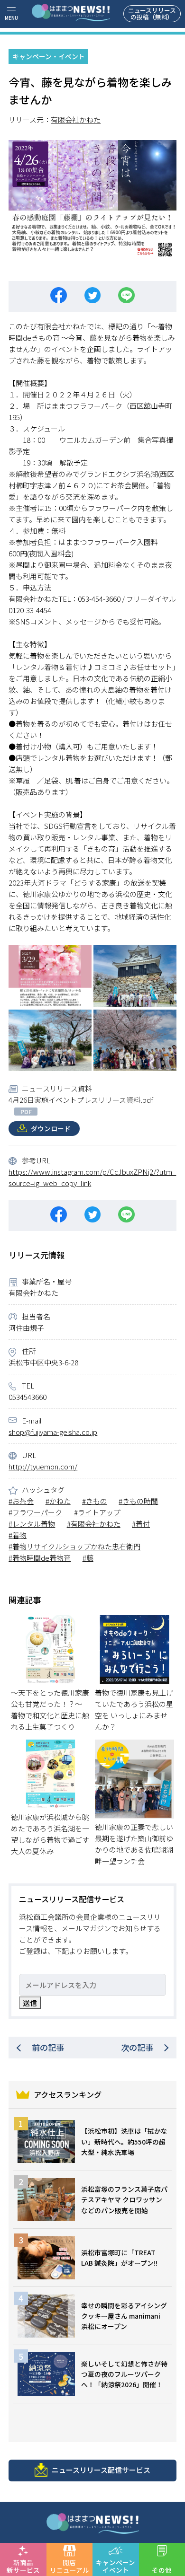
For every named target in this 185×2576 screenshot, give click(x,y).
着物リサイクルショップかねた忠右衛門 (76, 1546)
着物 (19, 1535)
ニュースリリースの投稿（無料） (152, 13)
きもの (97, 1501)
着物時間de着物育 (42, 1558)
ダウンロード (51, 1128)
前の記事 (48, 2047)
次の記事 (137, 2047)
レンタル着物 (34, 1524)
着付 (143, 1524)
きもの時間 (140, 1501)
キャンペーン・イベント (49, 56)
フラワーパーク (37, 1512)
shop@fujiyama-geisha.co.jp (53, 1432)
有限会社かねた (76, 119)
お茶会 (23, 1501)
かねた (60, 1501)
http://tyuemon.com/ (43, 1466)
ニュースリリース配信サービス (101, 2470)
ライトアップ (99, 1512)
